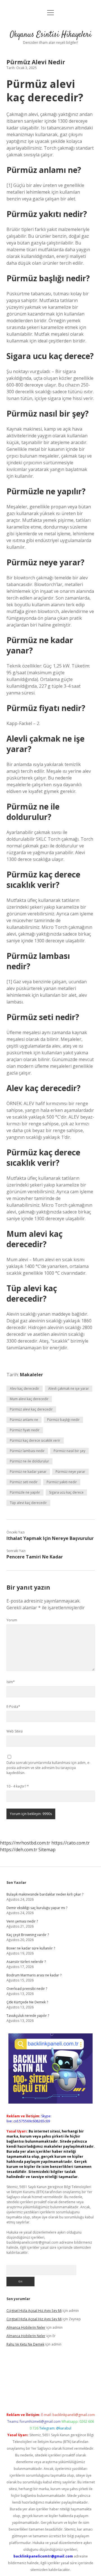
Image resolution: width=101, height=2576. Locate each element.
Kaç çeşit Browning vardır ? (28, 1935)
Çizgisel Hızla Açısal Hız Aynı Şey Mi (34, 2311)
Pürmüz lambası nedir (27, 1451)
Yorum (12, 1620)
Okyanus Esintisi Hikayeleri (51, 35)
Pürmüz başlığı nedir (63, 1420)
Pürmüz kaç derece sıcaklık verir (35, 1440)
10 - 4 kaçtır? (18, 1786)
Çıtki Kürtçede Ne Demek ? (27, 2002)
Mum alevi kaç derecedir (29, 1399)
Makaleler (31, 1375)
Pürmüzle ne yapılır (25, 1492)
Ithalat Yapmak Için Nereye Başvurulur (50, 1538)
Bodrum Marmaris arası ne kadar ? (34, 1975)
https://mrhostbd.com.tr (25, 1843)
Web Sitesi (15, 1731)
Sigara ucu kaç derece (66, 1492)
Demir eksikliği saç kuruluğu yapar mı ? (37, 1908)
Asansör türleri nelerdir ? (26, 1962)
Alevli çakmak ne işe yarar (69, 1388)
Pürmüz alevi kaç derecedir (31, 1409)
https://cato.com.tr (71, 1843)
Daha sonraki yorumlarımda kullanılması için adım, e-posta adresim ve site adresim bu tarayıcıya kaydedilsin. (48, 1768)
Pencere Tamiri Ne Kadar (35, 1557)
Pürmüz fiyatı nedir (25, 1430)
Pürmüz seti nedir (24, 1482)
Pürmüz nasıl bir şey (69, 1451)
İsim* (11, 1682)
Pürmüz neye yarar (70, 1472)
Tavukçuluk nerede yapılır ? (28, 2016)
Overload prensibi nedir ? (27, 1989)
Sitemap (47, 1850)
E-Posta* (13, 1707)
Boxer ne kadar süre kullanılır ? (31, 1948)
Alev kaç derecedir (25, 1388)
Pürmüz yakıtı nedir (62, 1482)
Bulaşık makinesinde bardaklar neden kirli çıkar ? (45, 1894)
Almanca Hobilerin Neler (26, 2327)
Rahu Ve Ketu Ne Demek (25, 2344)
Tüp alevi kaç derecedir (28, 1503)
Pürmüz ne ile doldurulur (29, 1461)
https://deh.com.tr (19, 1850)
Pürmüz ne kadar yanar (28, 1472)
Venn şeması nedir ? (22, 1921)
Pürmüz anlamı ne (24, 1420)
